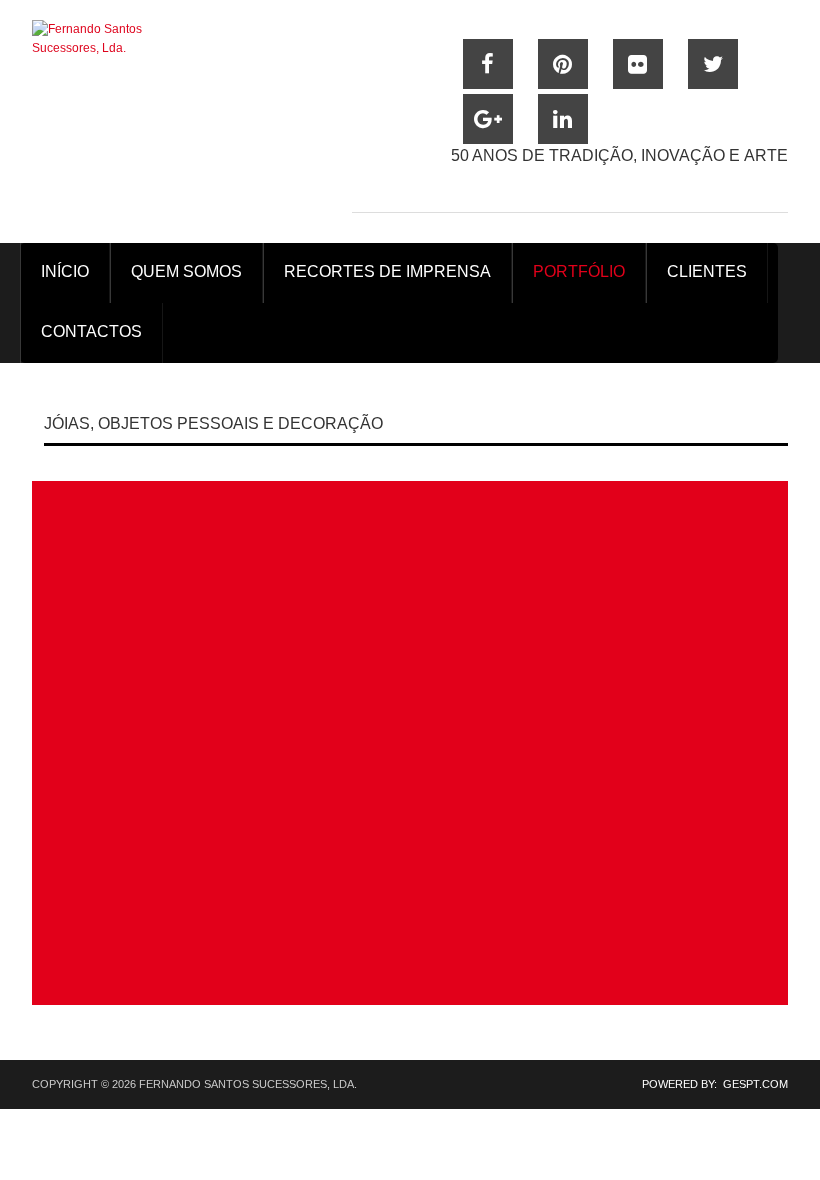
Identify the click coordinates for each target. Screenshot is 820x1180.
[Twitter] (713, 64)
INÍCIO (65, 271)
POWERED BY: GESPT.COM (709, 1084)
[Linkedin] (563, 119)
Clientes (707, 271)
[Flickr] (638, 64)
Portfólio (579, 271)
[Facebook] (488, 64)
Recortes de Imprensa (387, 271)
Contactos (91, 331)
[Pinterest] (563, 64)
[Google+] (488, 119)
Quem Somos (186, 271)
